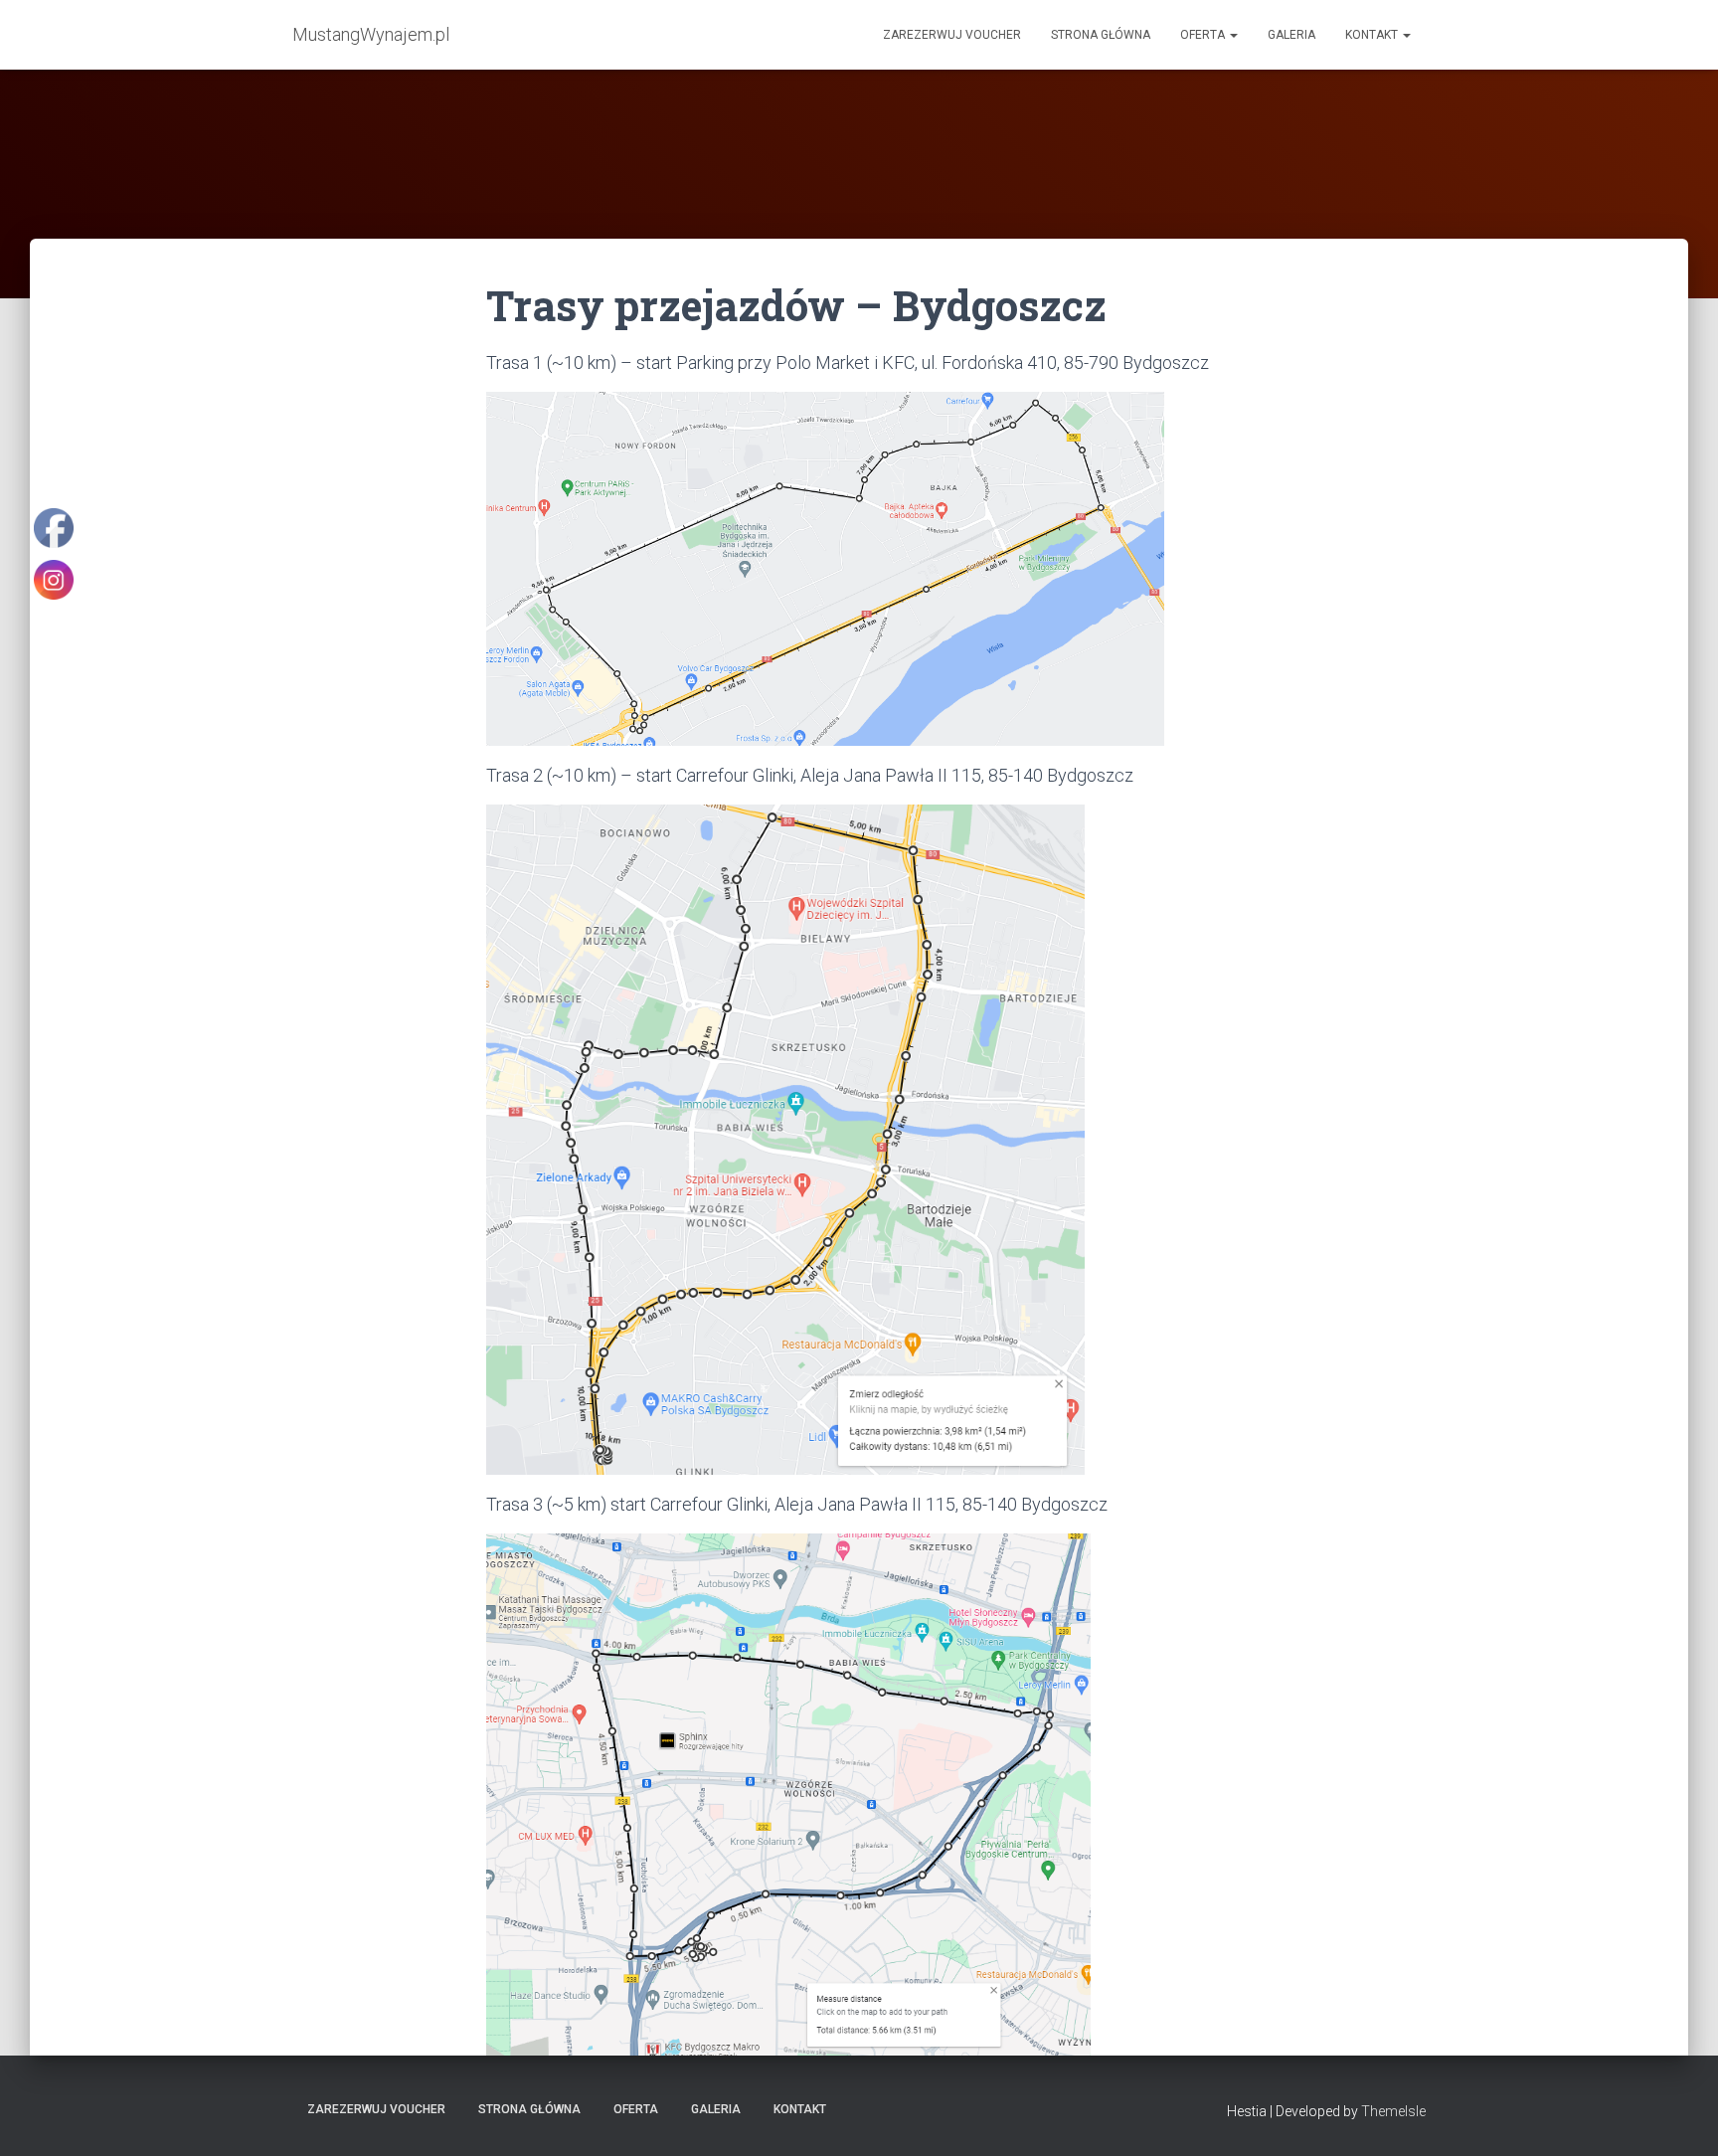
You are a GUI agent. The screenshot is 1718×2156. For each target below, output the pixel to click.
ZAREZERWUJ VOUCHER (952, 35)
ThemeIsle (1393, 2111)
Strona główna (1101, 35)
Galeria (1291, 35)
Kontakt (1373, 35)
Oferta (1204, 35)
